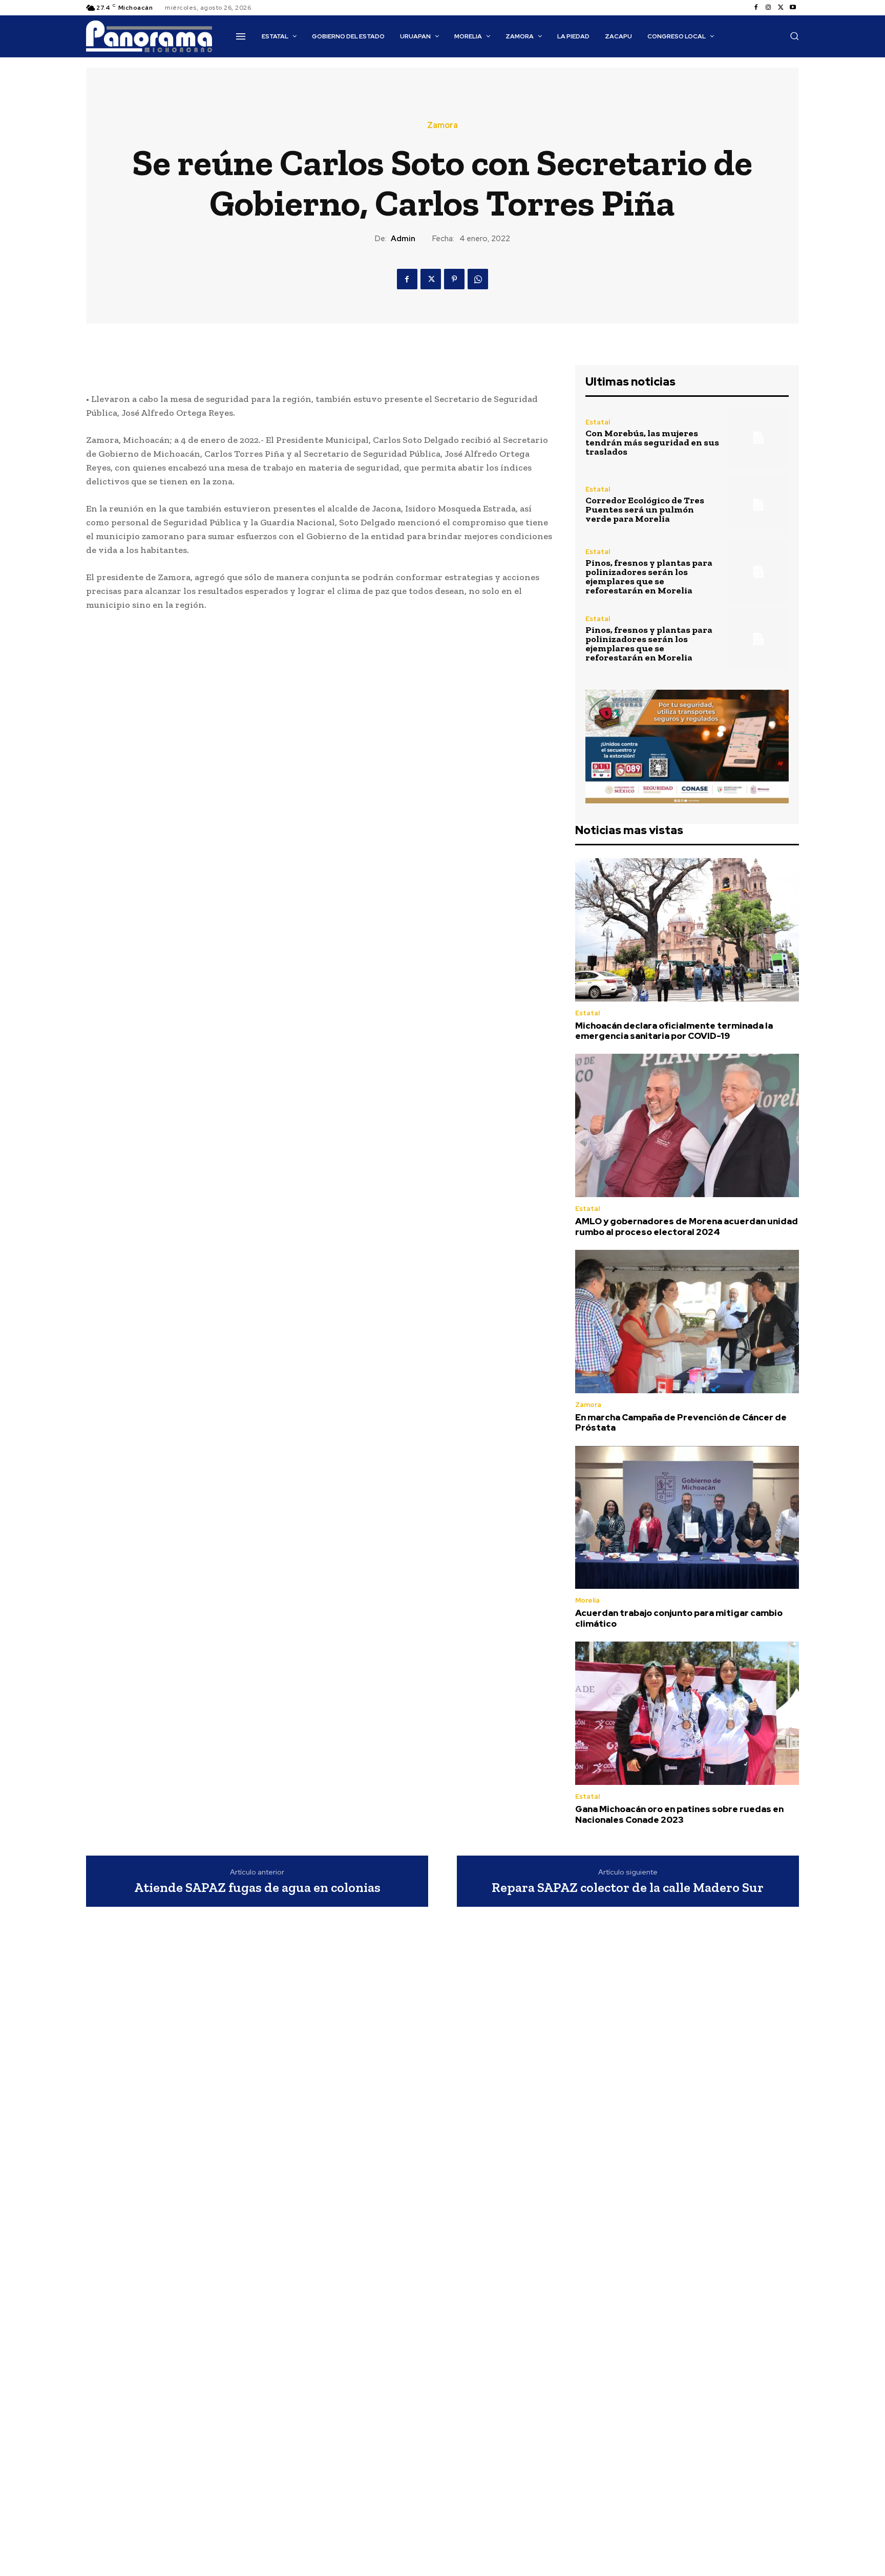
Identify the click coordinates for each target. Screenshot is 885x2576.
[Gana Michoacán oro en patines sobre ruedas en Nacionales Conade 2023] (687, 1713)
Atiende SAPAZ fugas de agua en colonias (257, 1888)
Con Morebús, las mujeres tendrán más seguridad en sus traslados (652, 442)
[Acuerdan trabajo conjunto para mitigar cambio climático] (687, 1518)
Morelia (587, 1600)
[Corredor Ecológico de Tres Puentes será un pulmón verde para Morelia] (758, 505)
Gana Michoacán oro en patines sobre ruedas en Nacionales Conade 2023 (679, 1814)
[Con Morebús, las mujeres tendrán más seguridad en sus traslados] (758, 438)
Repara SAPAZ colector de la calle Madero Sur (628, 1888)
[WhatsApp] (478, 279)
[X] (781, 8)
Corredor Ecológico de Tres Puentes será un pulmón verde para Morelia (645, 509)
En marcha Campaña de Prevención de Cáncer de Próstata (681, 1422)
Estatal (598, 422)
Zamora (442, 125)
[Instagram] (768, 8)
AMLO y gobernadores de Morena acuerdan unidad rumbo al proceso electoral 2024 (687, 1226)
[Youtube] (793, 8)
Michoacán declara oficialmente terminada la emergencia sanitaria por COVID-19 (674, 1031)
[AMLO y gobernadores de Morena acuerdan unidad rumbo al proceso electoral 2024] (687, 1125)
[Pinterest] (454, 279)
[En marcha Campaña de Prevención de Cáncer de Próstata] (687, 1322)
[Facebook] (756, 8)
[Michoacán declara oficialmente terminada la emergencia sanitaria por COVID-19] (687, 930)
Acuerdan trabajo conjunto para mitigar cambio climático (679, 1618)
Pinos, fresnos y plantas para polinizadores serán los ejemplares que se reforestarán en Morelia (649, 577)
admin (403, 239)
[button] (794, 36)
